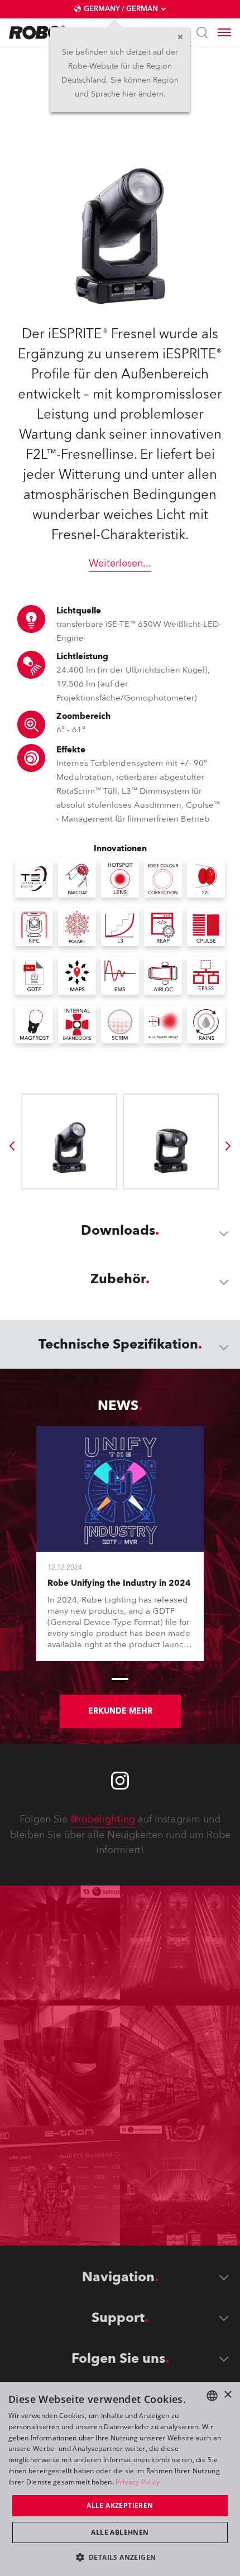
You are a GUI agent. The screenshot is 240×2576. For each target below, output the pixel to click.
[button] (120, 2557)
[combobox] (212, 2396)
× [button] (227, 2395)
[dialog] (120, 2479)
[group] (12, 1146)
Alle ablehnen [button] (120, 2532)
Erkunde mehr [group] (120, 1711)
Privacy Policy (138, 2482)
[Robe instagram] (120, 1781)
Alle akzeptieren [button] (120, 2505)
